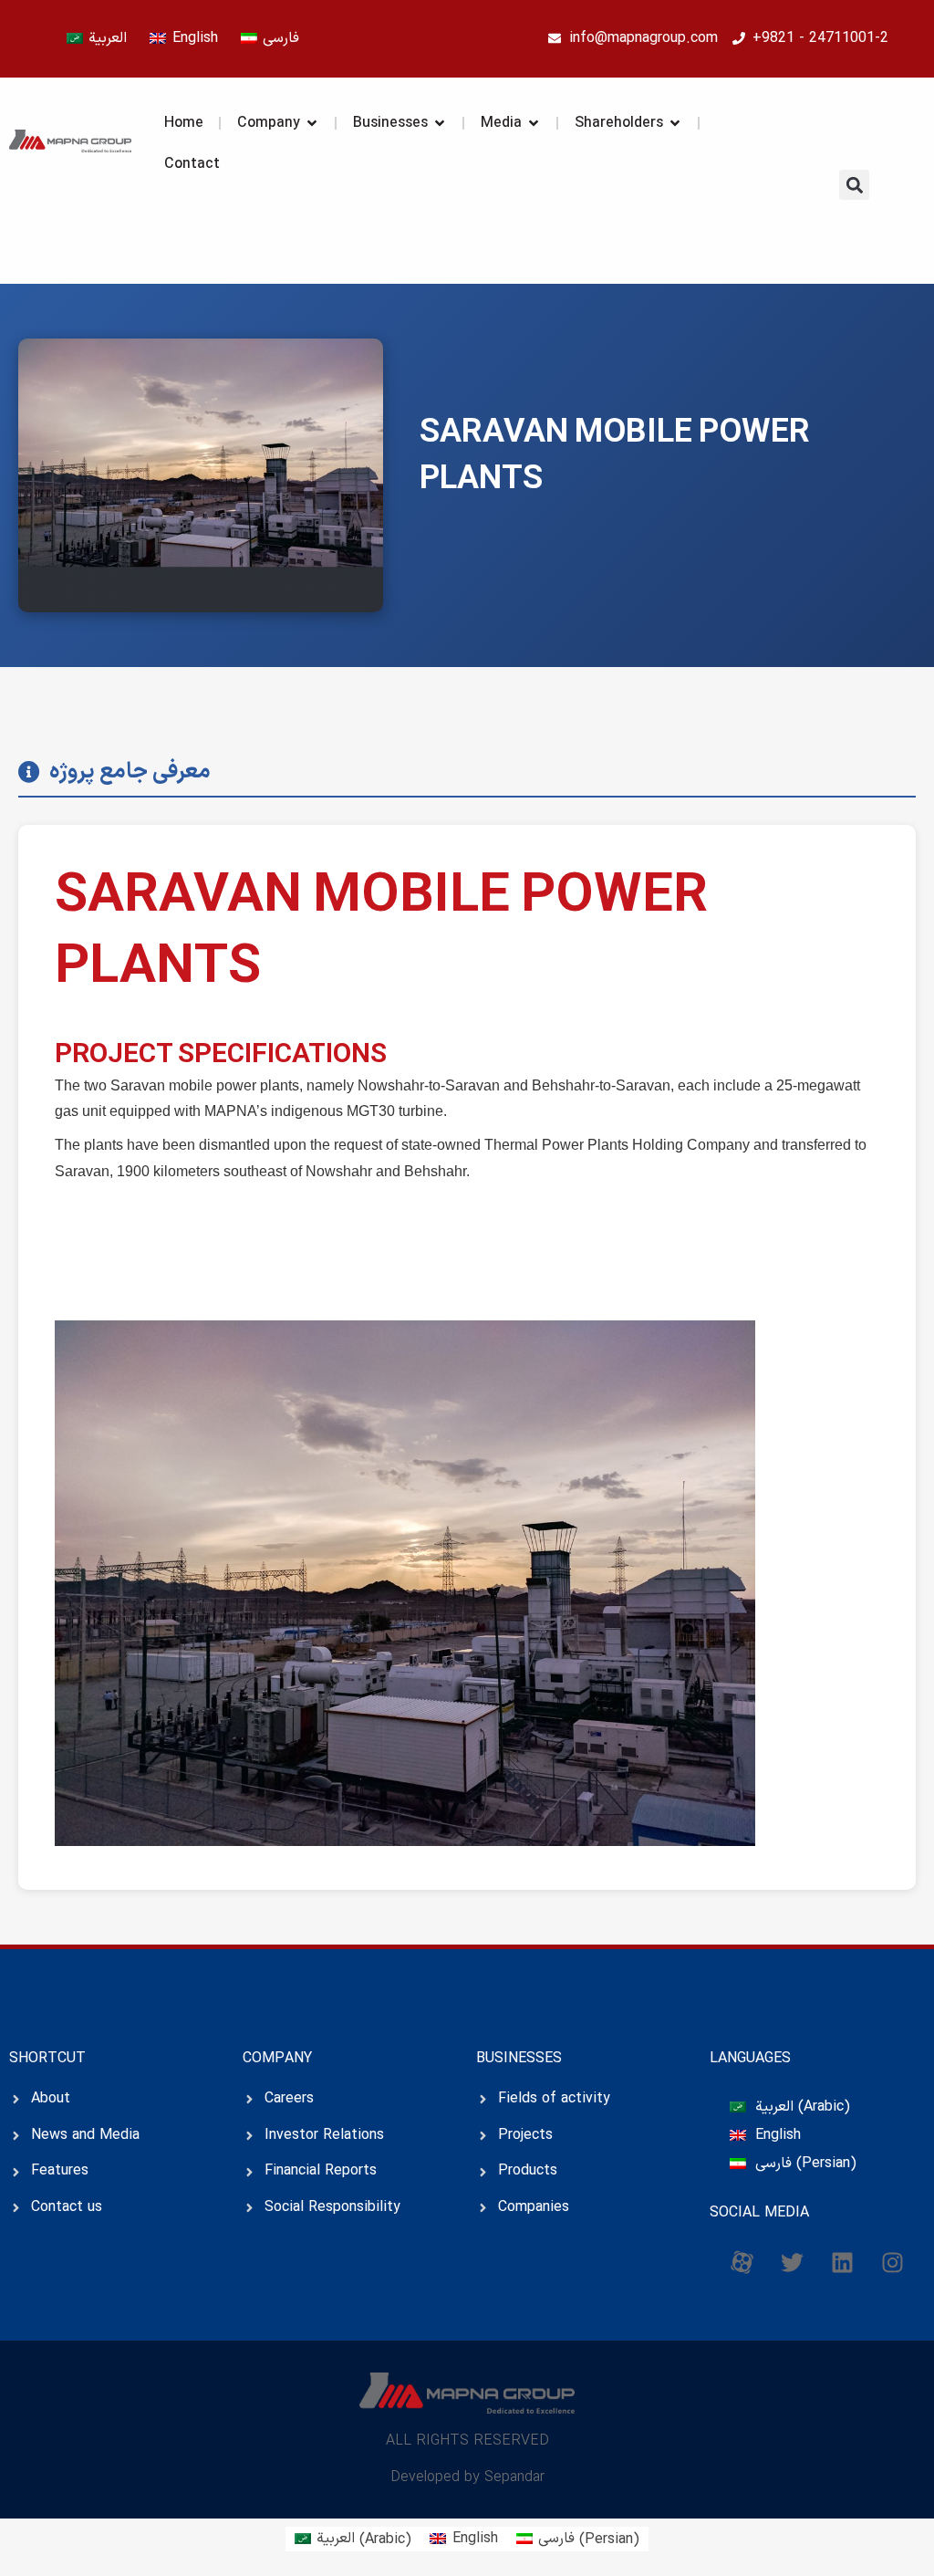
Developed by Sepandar (467, 2477)
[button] (854, 185)
